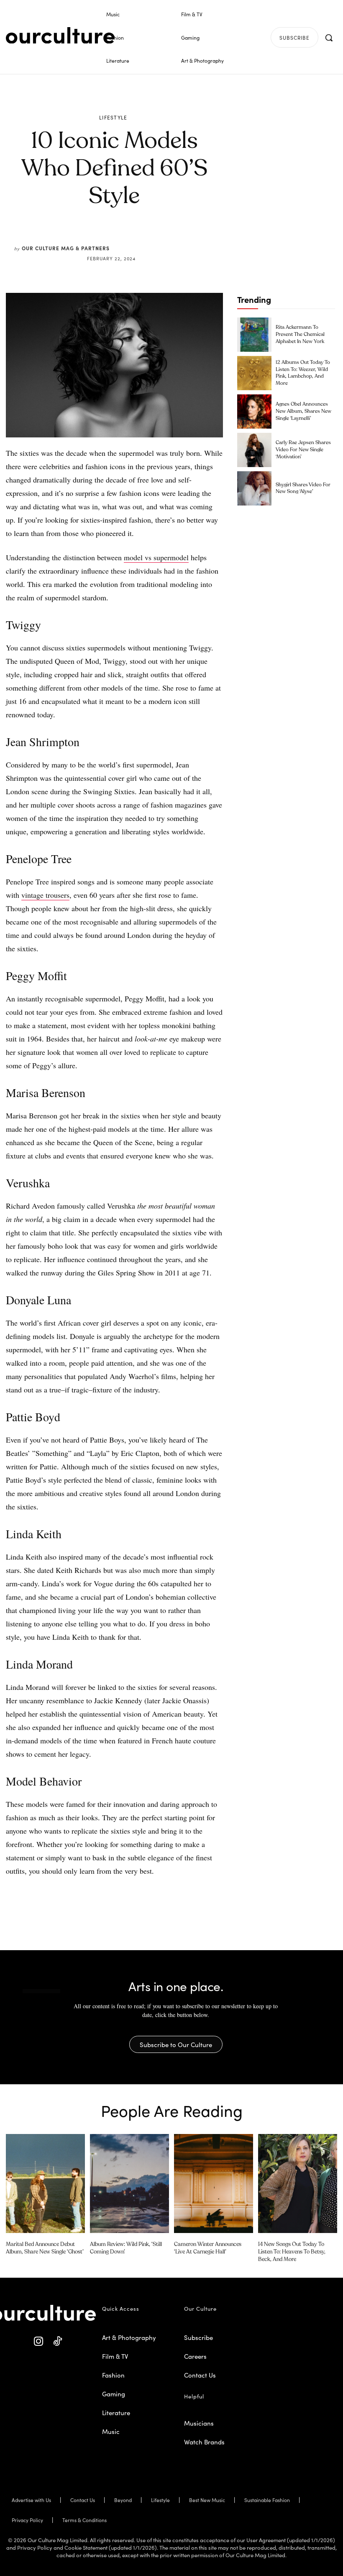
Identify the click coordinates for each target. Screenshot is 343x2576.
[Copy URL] (158, 238)
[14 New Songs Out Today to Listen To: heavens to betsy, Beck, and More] (298, 2183)
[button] (329, 38)
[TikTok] (58, 2341)
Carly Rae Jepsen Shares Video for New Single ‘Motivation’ (303, 450)
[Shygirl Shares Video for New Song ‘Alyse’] (254, 488)
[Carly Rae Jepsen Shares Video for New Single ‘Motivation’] (254, 450)
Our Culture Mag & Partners (66, 248)
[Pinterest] (120, 238)
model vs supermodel (156, 557)
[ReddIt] (139, 238)
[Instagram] (39, 2341)
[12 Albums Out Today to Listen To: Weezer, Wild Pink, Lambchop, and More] (254, 373)
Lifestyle (113, 117)
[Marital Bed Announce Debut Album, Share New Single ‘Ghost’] (45, 2183)
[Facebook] (100, 238)
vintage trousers (45, 895)
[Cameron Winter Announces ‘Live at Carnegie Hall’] (214, 2183)
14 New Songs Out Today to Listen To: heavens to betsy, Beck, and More (292, 2252)
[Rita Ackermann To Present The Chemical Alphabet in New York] (254, 335)
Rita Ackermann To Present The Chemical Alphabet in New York (300, 335)
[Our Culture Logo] (60, 36)
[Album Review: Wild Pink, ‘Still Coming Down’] (129, 2183)
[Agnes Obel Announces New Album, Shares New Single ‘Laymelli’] (254, 412)
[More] (178, 238)
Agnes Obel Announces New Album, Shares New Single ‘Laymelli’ (303, 412)
